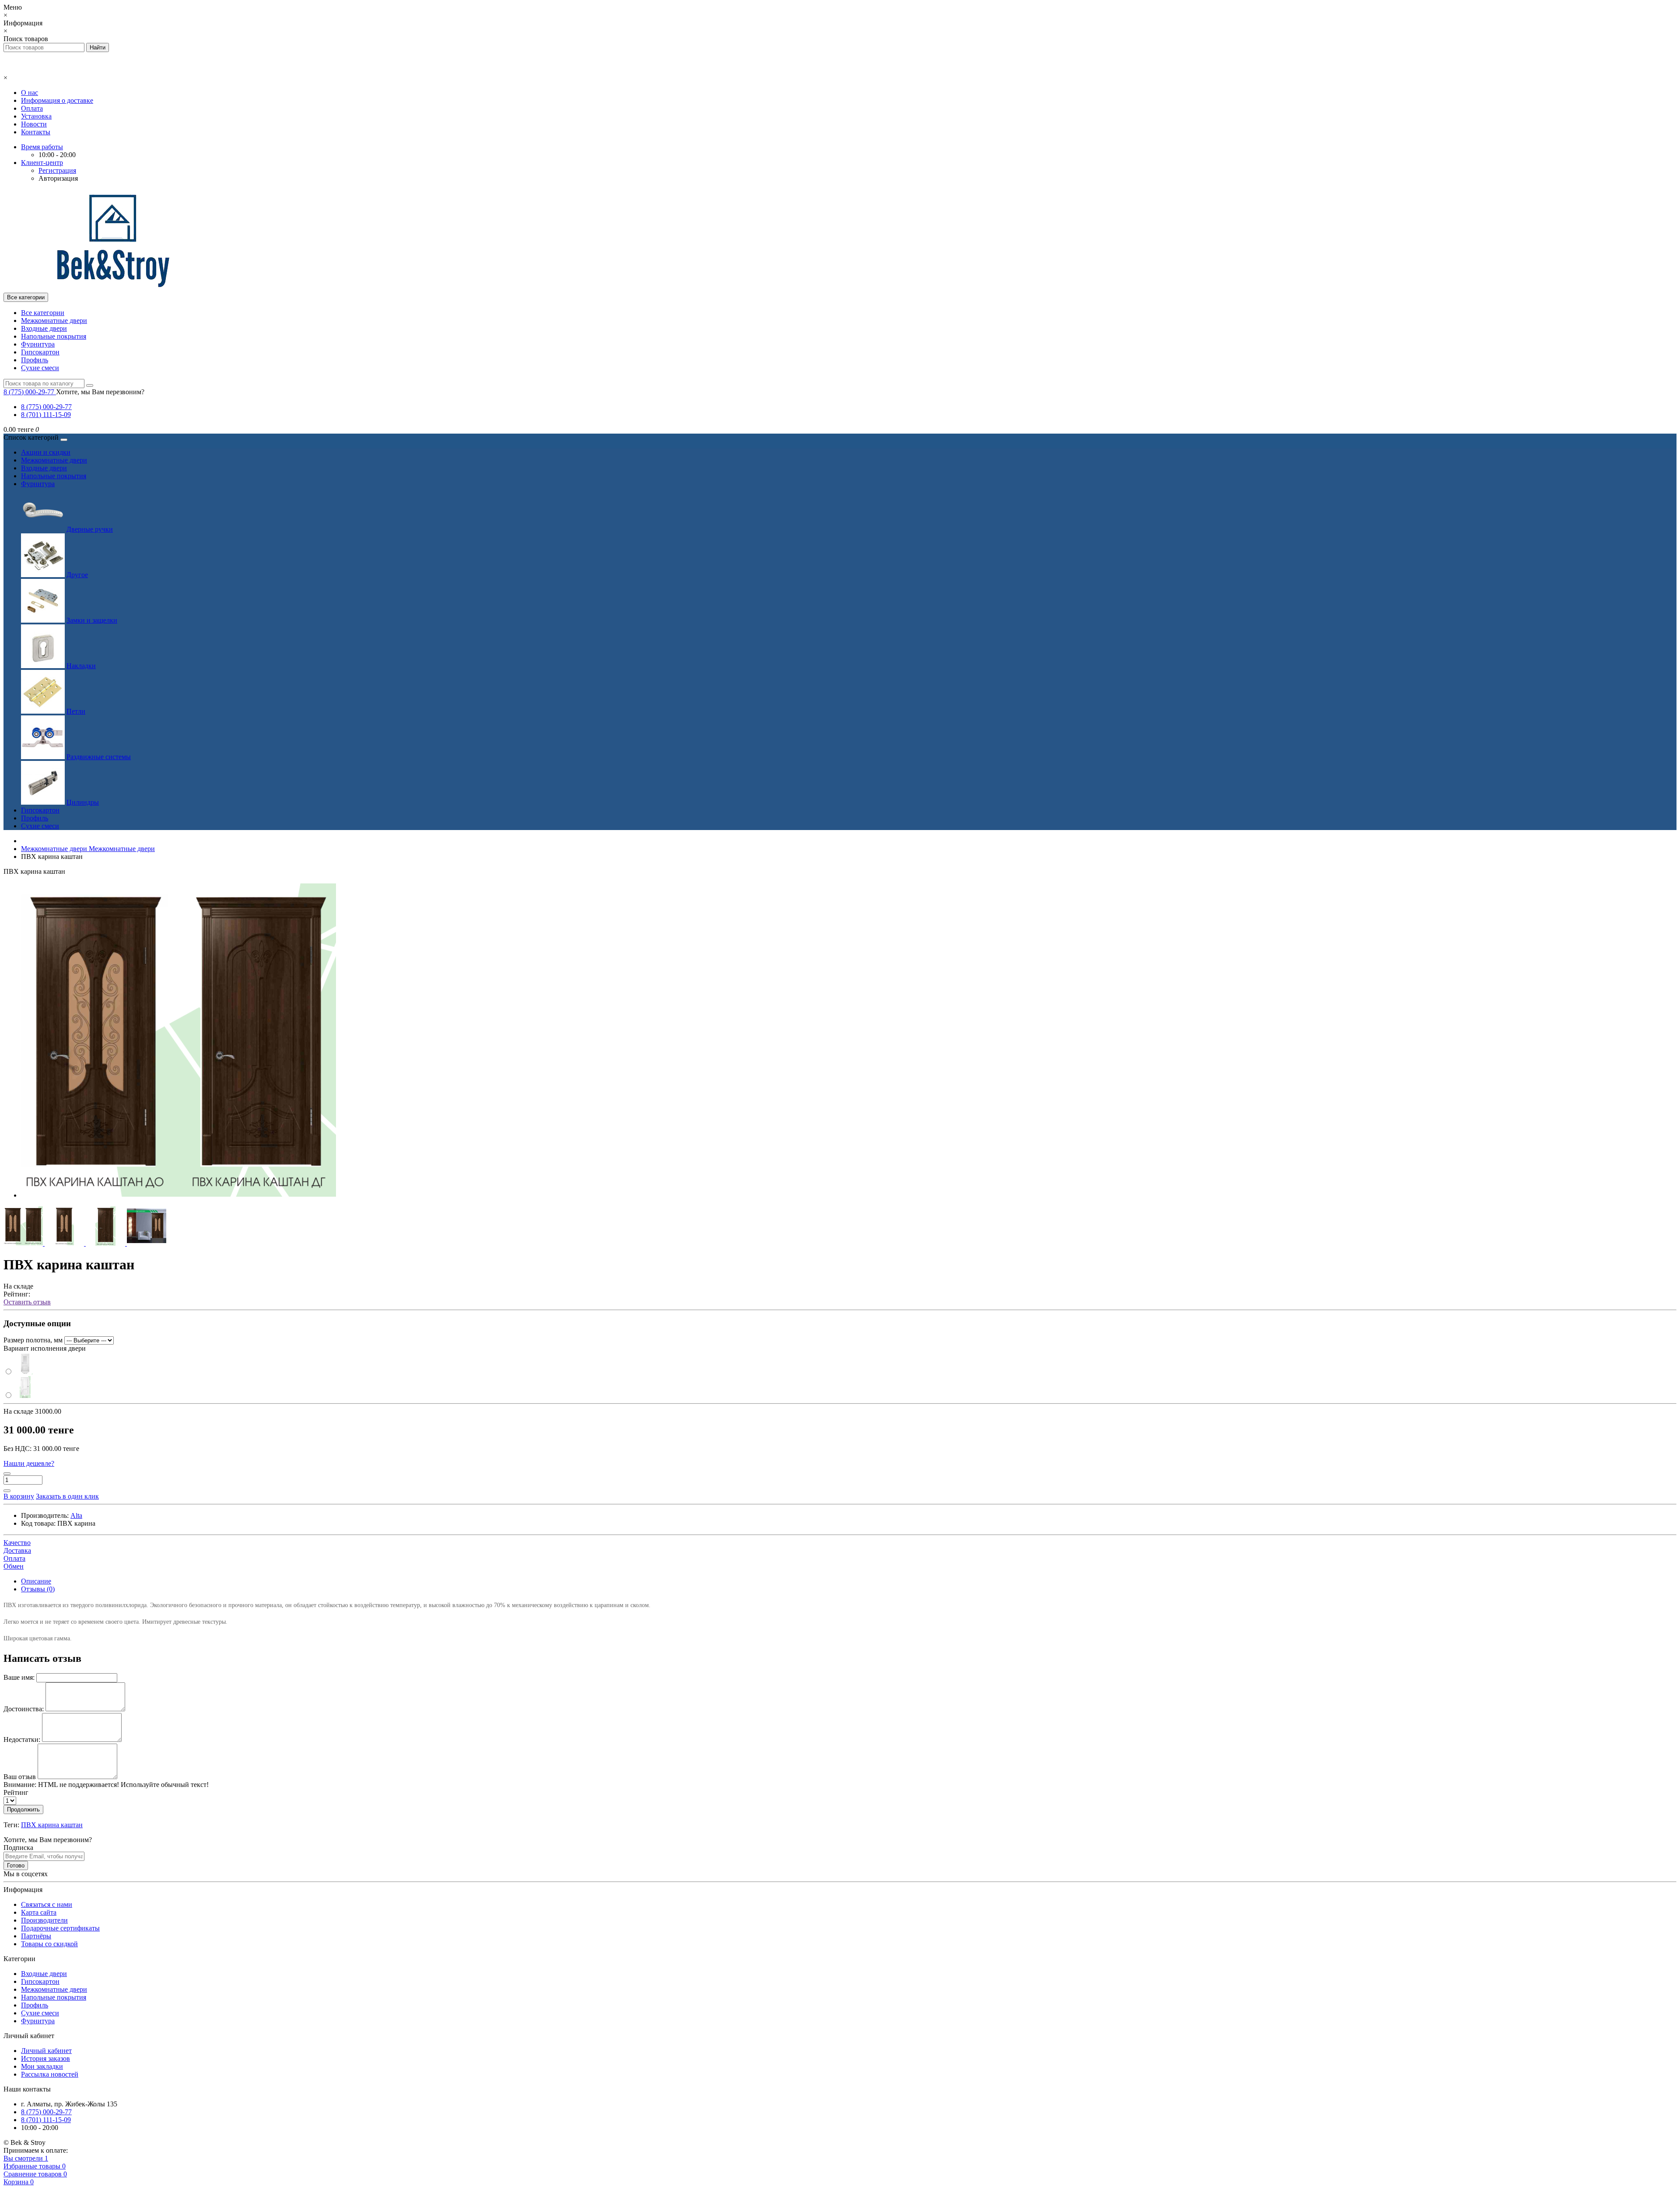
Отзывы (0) (38, 1589)
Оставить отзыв (27, 1302)
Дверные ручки (90, 529)
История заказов (45, 2058)
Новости (34, 124)
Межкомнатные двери (54, 321)
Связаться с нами (47, 1904)
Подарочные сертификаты (60, 1928)
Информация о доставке (57, 100)
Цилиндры (83, 802)
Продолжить (23, 1809)
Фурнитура (38, 344)
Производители (44, 1920)
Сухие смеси (40, 368)
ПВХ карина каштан (52, 1825)
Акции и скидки (46, 452)
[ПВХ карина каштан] (178, 1195)
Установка (36, 116)
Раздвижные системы (99, 757)
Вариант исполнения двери (45, 1348)
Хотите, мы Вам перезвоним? (100, 392)
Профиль (35, 360)
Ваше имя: (19, 1677)
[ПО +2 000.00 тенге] (20, 1372)
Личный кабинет (46, 2051)
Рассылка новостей (50, 2074)
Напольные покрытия (54, 336)
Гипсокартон (40, 352)
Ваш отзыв (20, 1777)
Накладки (81, 666)
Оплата (32, 108)
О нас (30, 93)
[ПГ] (20, 1396)
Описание (36, 1581)
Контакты (36, 132)
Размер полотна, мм (33, 1340)
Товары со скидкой (49, 1944)
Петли (76, 711)
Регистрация (57, 170)
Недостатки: (22, 1739)
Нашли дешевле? (29, 1463)
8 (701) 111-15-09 (46, 415)
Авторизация (58, 178)
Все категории (43, 313)
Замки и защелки (92, 620)
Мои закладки (42, 2066)
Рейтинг (16, 1792)
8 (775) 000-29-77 (46, 407)
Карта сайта (39, 1912)
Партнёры (36, 1936)
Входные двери (44, 328)
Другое (77, 575)
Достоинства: (24, 1709)
